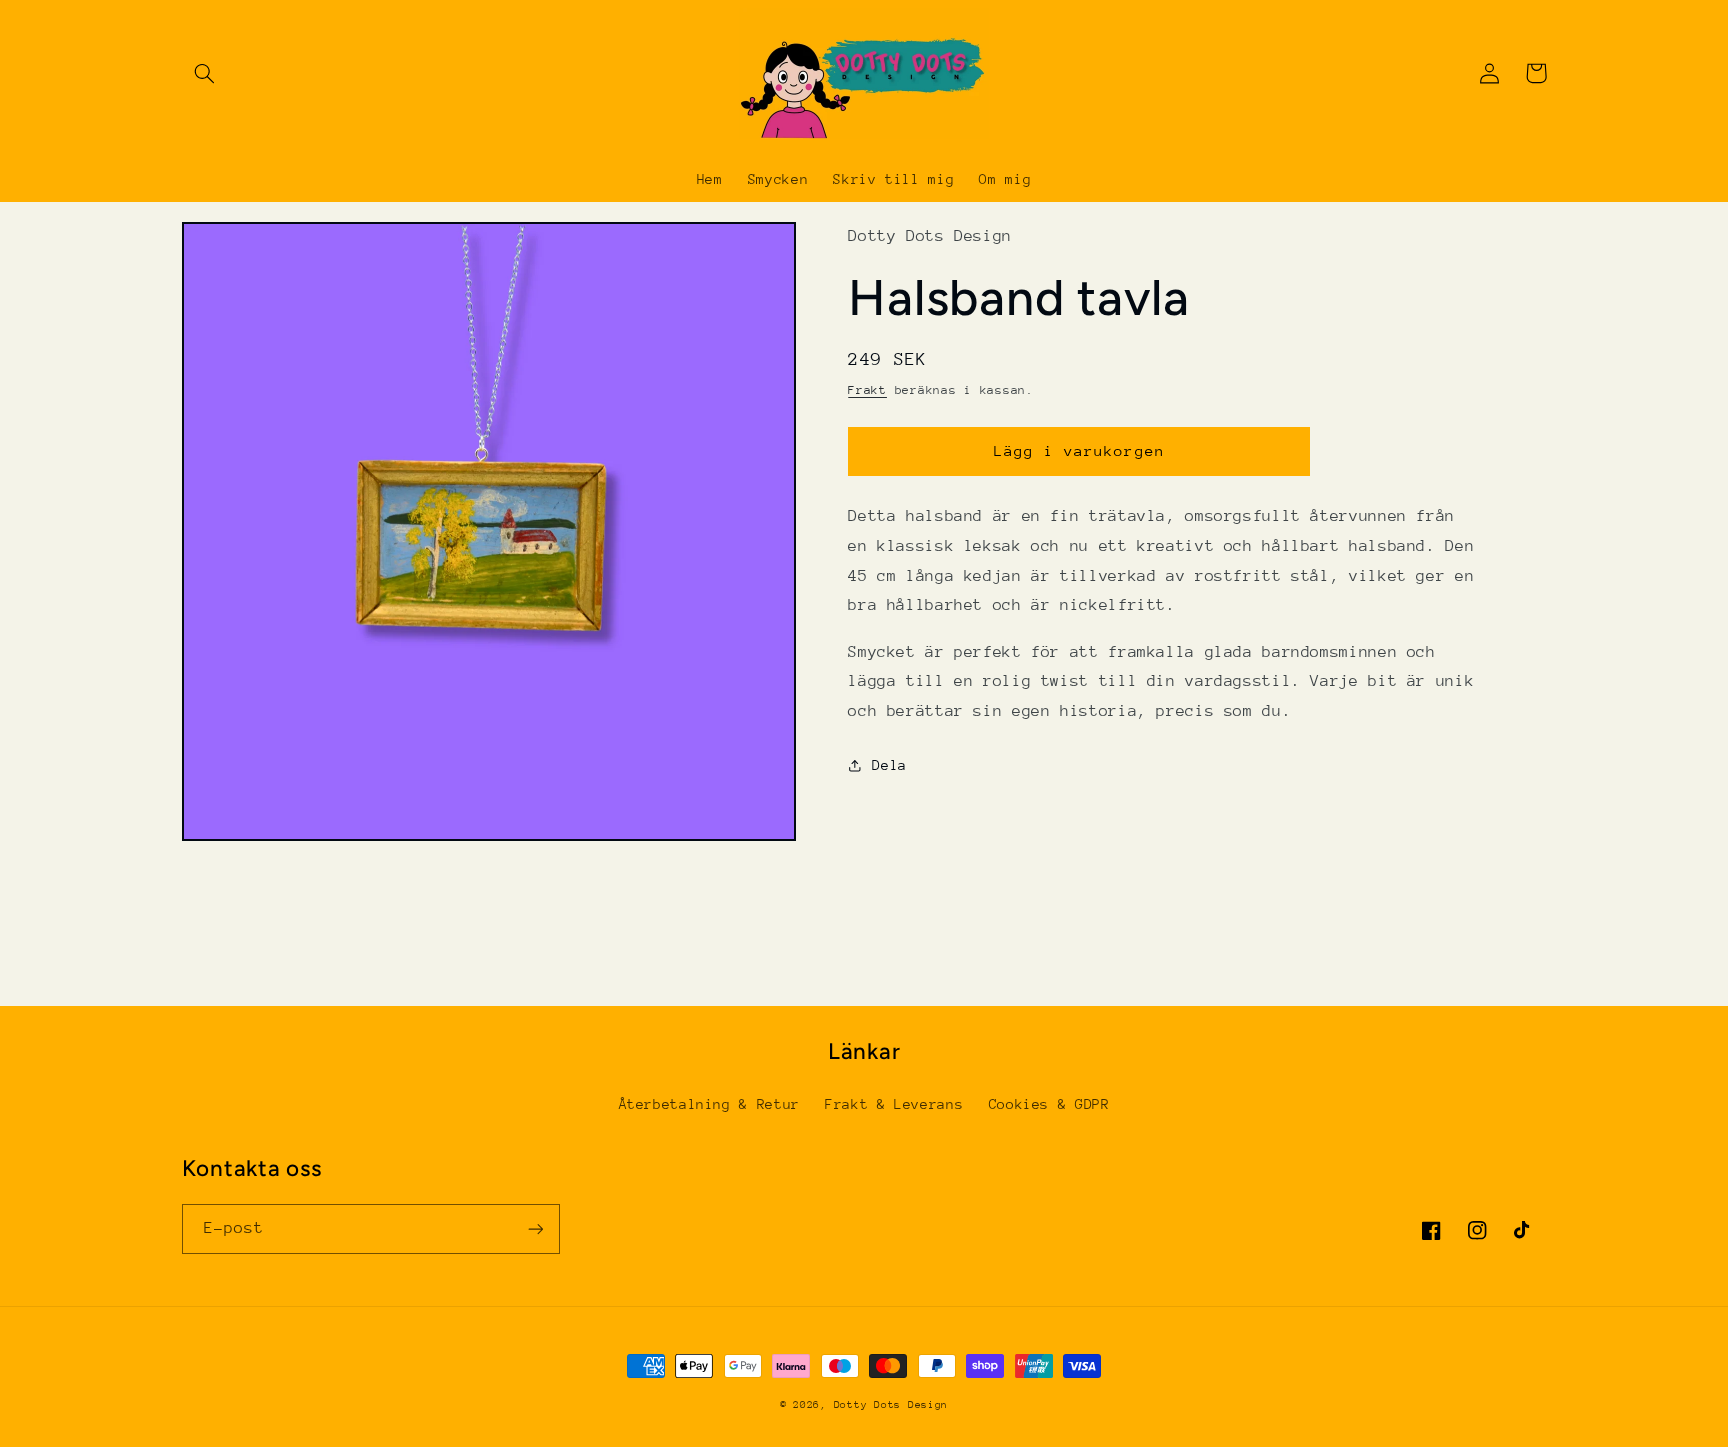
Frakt (867, 390)
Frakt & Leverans (894, 1104)
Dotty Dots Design (891, 1405)
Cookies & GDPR (1049, 1104)
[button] (205, 73)
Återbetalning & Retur (709, 1104)
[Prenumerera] (535, 1228)
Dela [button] (889, 765)
